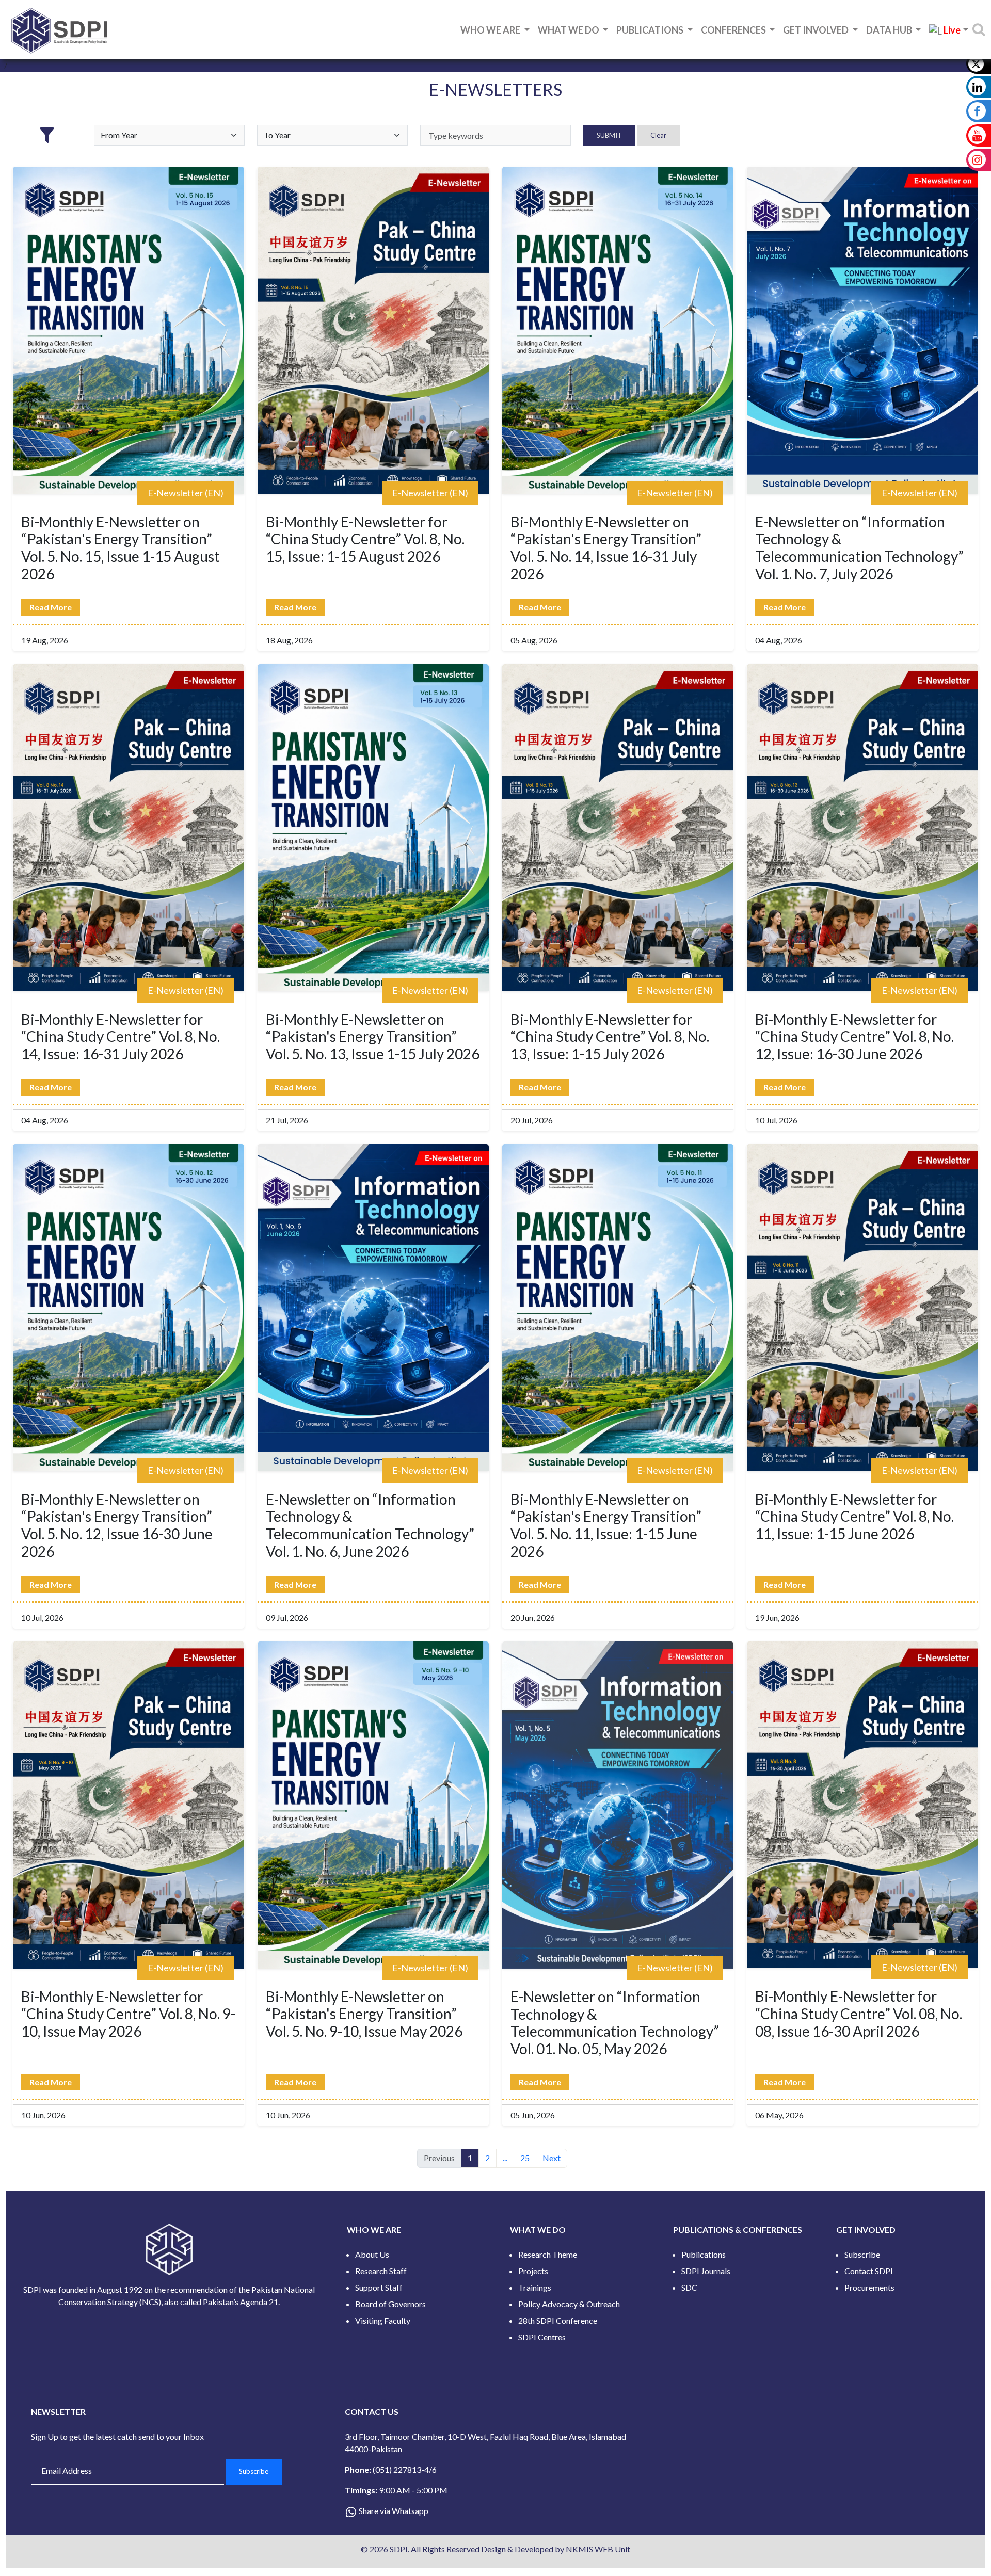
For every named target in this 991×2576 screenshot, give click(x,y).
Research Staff (381, 2271)
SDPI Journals (706, 2271)
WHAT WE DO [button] (569, 30)
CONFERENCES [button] (734, 30)
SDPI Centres (542, 2337)
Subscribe (862, 2254)
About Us (372, 2254)
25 (525, 2158)
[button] (949, 31)
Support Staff (379, 2287)
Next (552, 2158)
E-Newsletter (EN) (186, 493)
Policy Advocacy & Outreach (569, 2304)
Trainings (535, 2287)
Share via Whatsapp (394, 2511)
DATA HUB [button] (890, 30)
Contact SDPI (869, 2271)
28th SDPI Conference (558, 2320)
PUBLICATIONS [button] (651, 30)
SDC (689, 2287)
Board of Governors (390, 2304)
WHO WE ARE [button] (491, 30)
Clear (658, 135)
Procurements (869, 2287)
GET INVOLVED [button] (817, 30)
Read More (51, 607)
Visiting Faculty (383, 2320)
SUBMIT (609, 135)
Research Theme (548, 2254)
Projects (533, 2271)
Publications (704, 2254)
